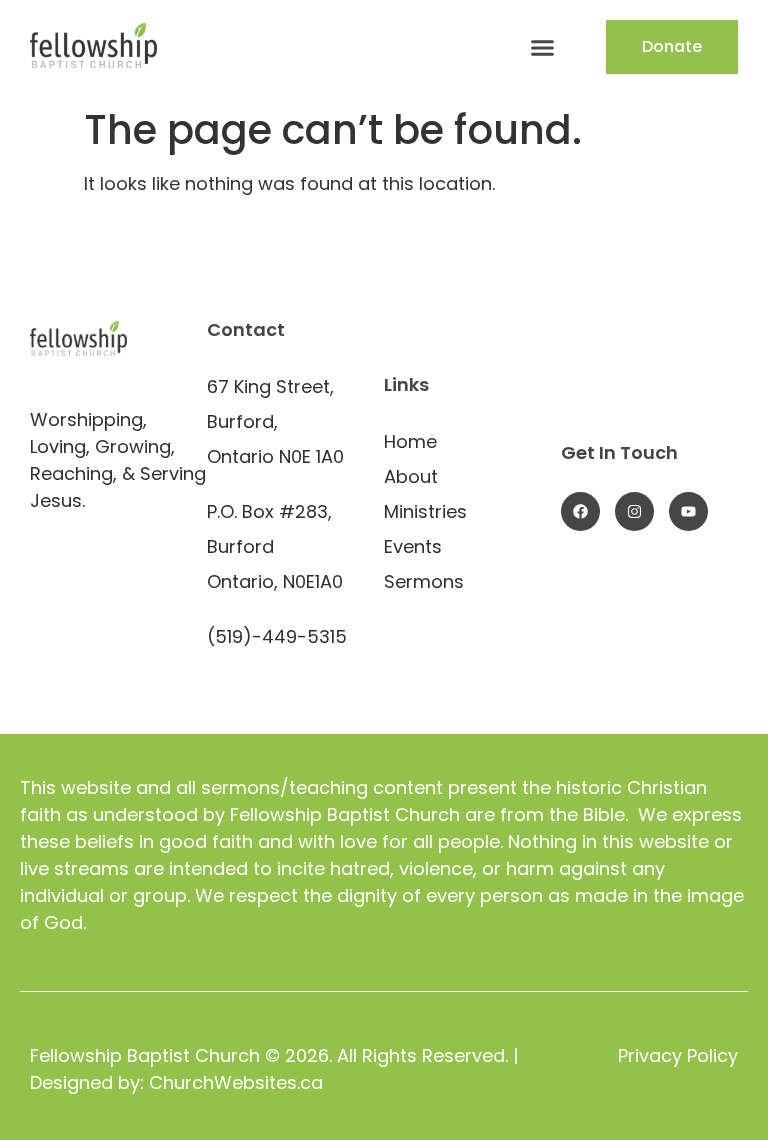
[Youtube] (688, 511)
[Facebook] (580, 511)
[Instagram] (634, 511)
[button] (542, 47)
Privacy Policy (678, 1055)
